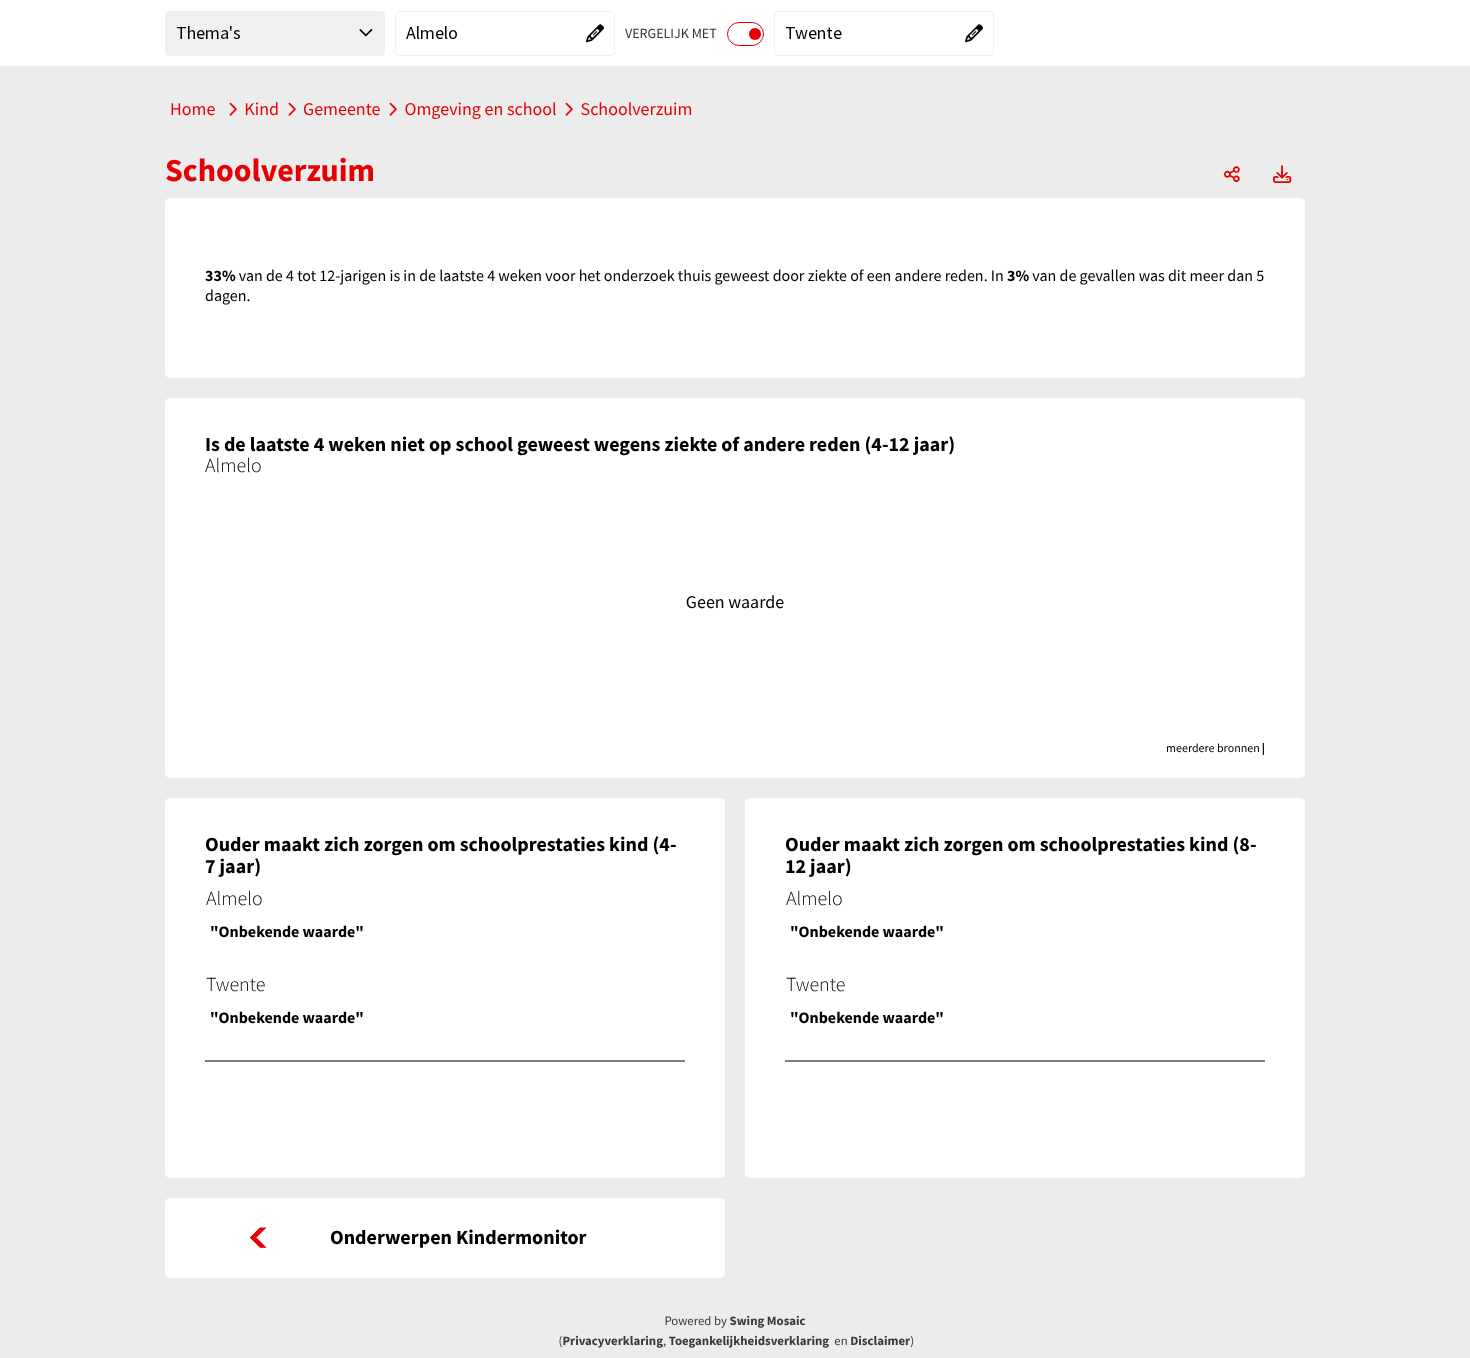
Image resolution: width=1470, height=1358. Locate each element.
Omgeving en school (480, 108)
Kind (261, 108)
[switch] (745, 34)
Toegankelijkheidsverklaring (749, 1341)
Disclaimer (880, 1341)
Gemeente (341, 108)
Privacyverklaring (612, 1341)
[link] (445, 1238)
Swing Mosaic (768, 1321)
